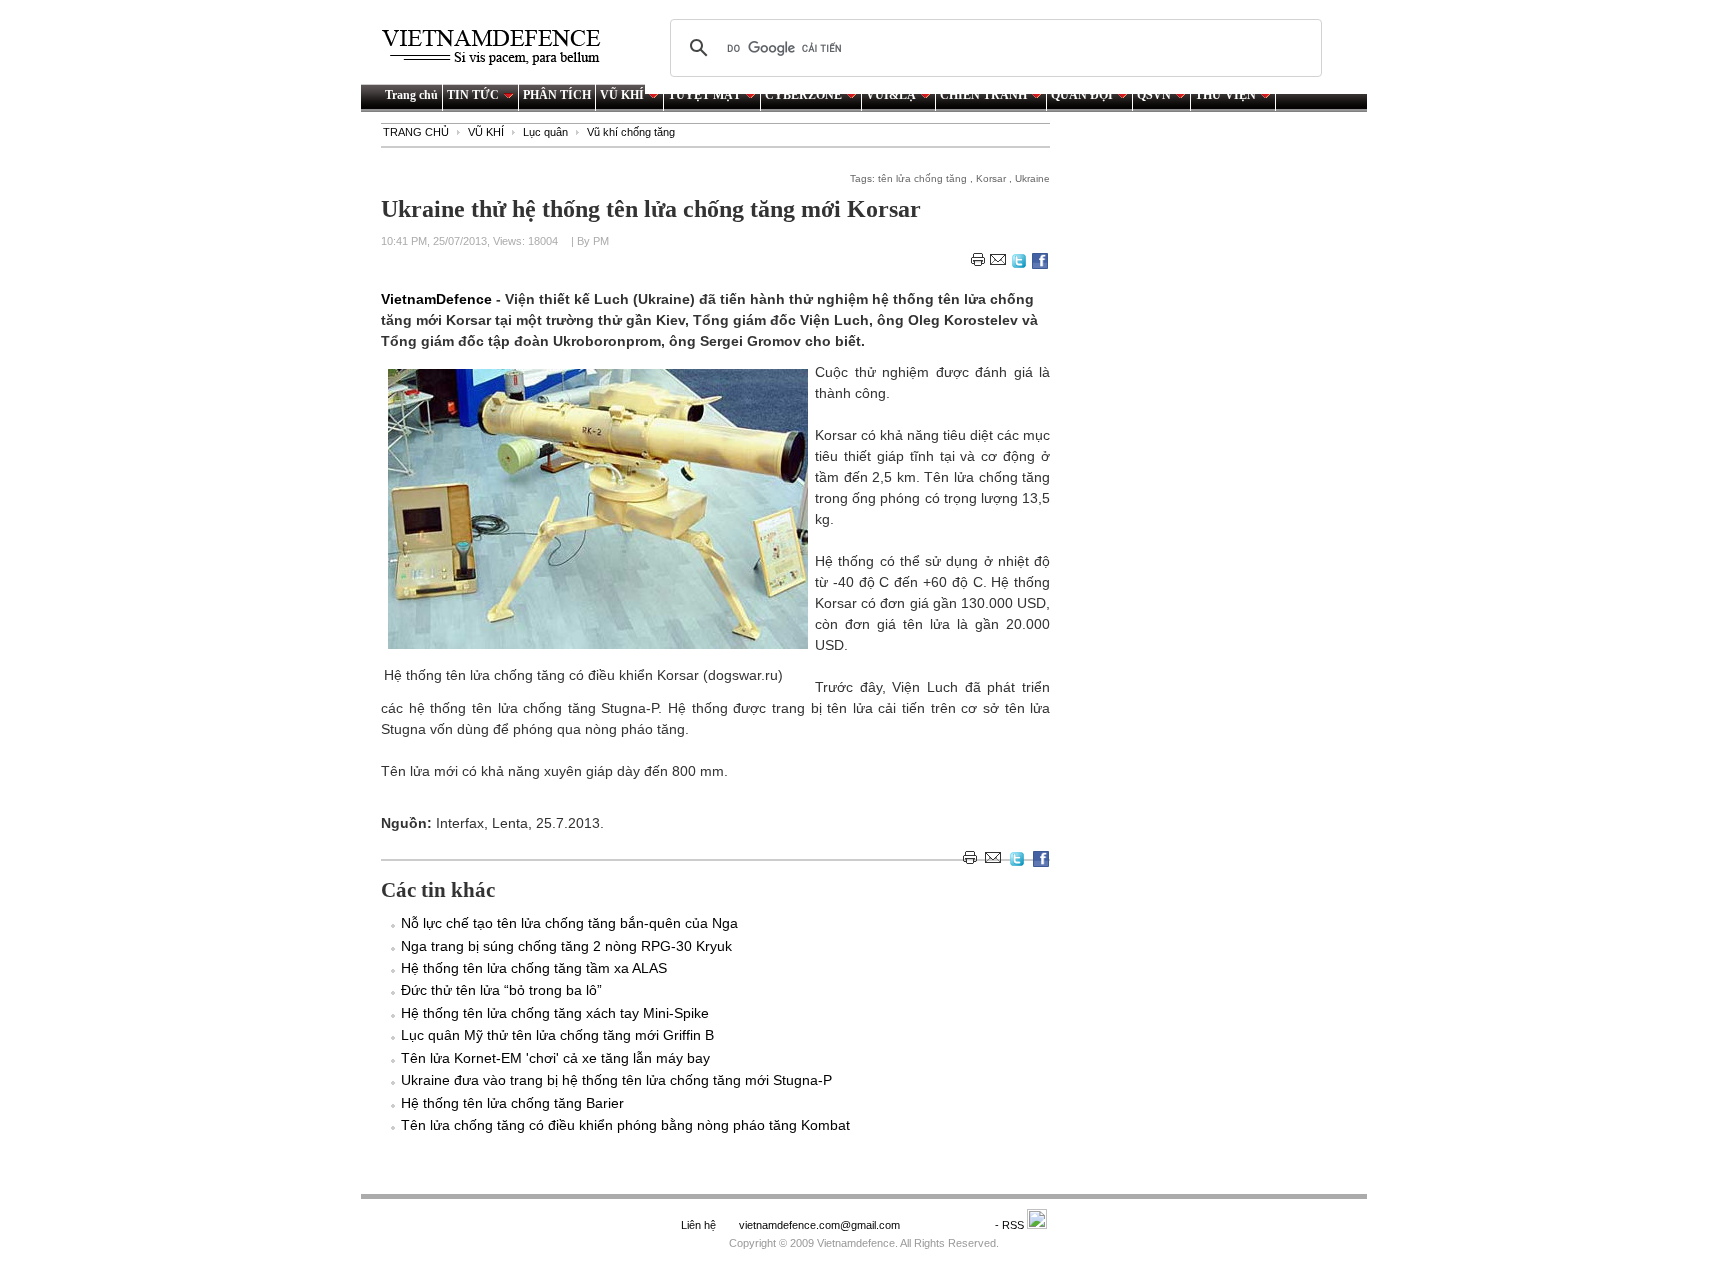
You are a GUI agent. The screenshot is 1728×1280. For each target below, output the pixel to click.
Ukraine (1032, 178)
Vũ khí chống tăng (631, 132)
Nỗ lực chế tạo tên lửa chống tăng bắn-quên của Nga (569, 923)
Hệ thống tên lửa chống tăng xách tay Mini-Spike (555, 1013)
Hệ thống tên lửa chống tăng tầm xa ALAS (534, 968)
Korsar (991, 178)
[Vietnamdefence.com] (500, 47)
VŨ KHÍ (622, 95)
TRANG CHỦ (416, 132)
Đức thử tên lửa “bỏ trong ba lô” (501, 990)
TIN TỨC (473, 95)
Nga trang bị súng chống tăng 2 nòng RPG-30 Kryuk (566, 946)
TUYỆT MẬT (704, 95)
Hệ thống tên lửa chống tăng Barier (512, 1103)
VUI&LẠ (891, 95)
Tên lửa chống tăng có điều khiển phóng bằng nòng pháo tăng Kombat (625, 1125)
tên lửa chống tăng (922, 178)
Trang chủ (411, 95)
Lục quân (545, 132)
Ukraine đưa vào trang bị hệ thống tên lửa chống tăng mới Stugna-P (616, 1080)
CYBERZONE (803, 95)
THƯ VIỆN (1225, 95)
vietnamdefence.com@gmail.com (821, 1225)
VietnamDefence (438, 299)
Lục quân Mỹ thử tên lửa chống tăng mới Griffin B (557, 1035)
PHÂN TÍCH (557, 95)
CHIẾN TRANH (983, 95)
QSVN (1154, 95)
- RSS (1011, 1225)
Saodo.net (949, 1225)
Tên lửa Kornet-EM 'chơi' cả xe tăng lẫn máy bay (555, 1058)
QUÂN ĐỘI (1082, 95)
